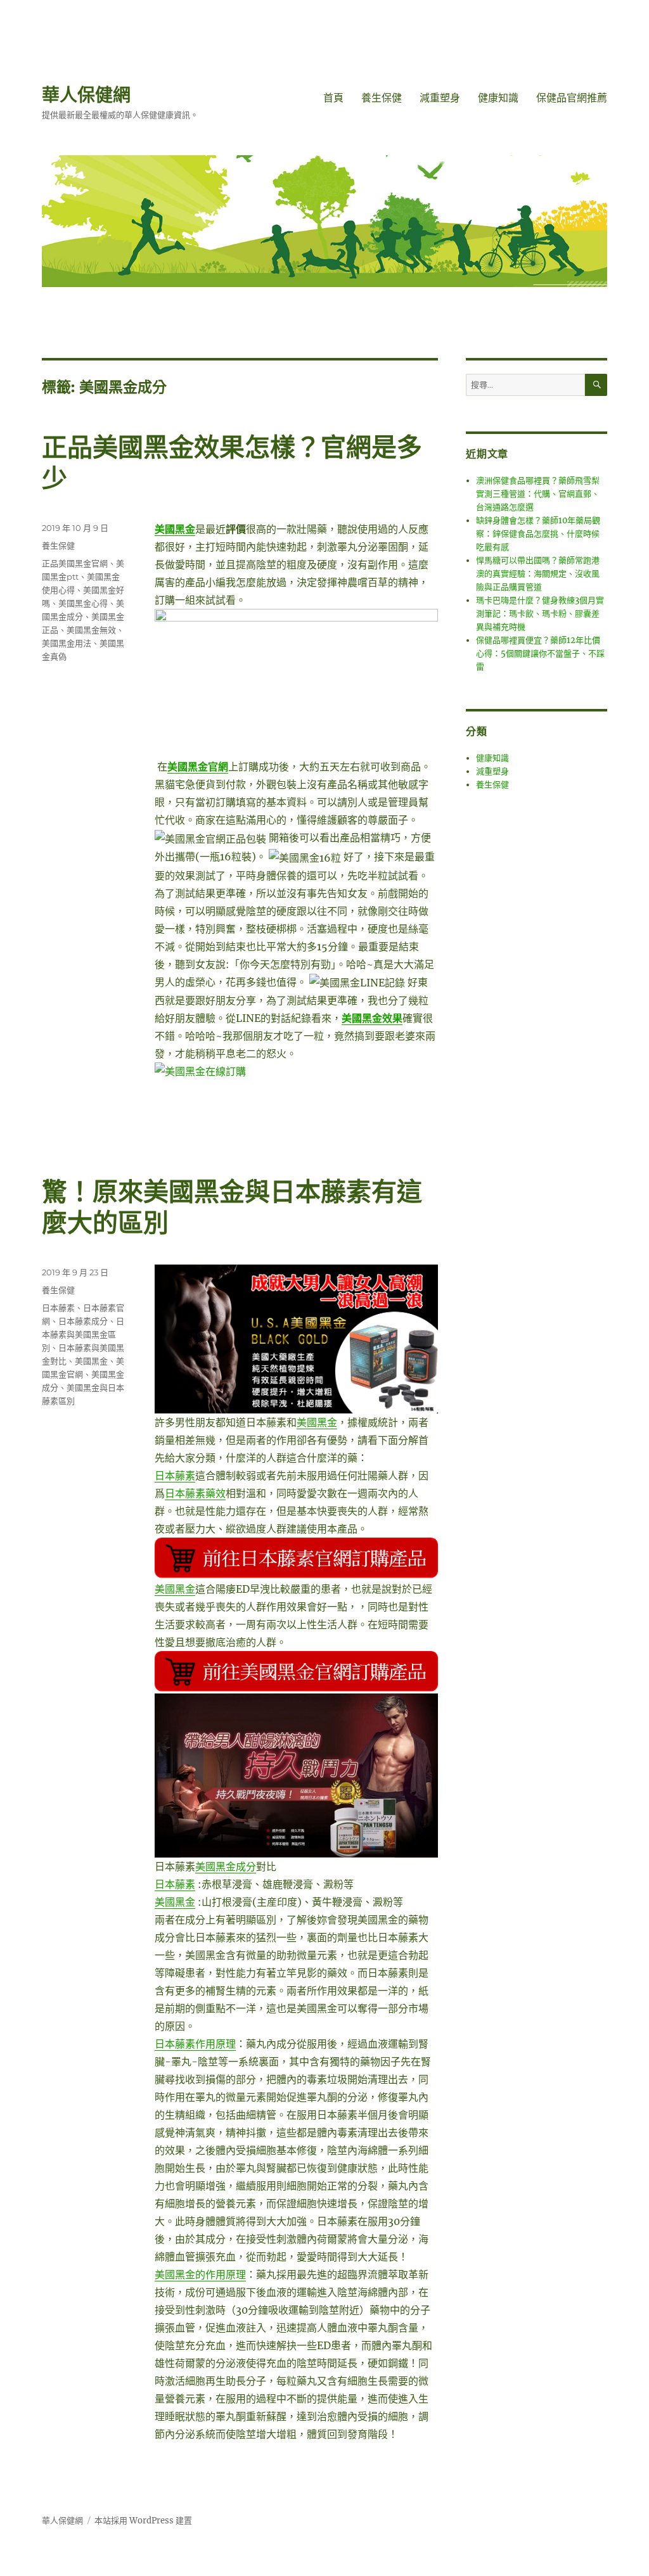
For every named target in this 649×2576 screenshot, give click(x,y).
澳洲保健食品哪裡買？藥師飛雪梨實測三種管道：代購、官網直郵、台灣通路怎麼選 (538, 494)
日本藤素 (175, 1476)
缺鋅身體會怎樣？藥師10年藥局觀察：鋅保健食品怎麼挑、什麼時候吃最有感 (538, 534)
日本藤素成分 (83, 1321)
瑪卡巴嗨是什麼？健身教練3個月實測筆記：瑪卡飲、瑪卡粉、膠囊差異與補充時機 (540, 614)
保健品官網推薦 (572, 98)
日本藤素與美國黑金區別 (83, 1334)
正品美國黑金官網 (75, 563)
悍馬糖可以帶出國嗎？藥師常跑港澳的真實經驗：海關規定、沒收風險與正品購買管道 (538, 574)
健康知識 (498, 98)
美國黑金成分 (226, 1866)
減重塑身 (440, 98)
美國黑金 (317, 1422)
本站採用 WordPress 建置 (143, 2521)
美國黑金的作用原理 (200, 2274)
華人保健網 (86, 95)
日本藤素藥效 (195, 1493)
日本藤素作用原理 (195, 2044)
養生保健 (382, 98)
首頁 (333, 98)
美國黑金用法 (67, 643)
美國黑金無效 (91, 630)
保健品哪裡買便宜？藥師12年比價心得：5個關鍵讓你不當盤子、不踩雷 (540, 654)
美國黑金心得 (83, 603)
